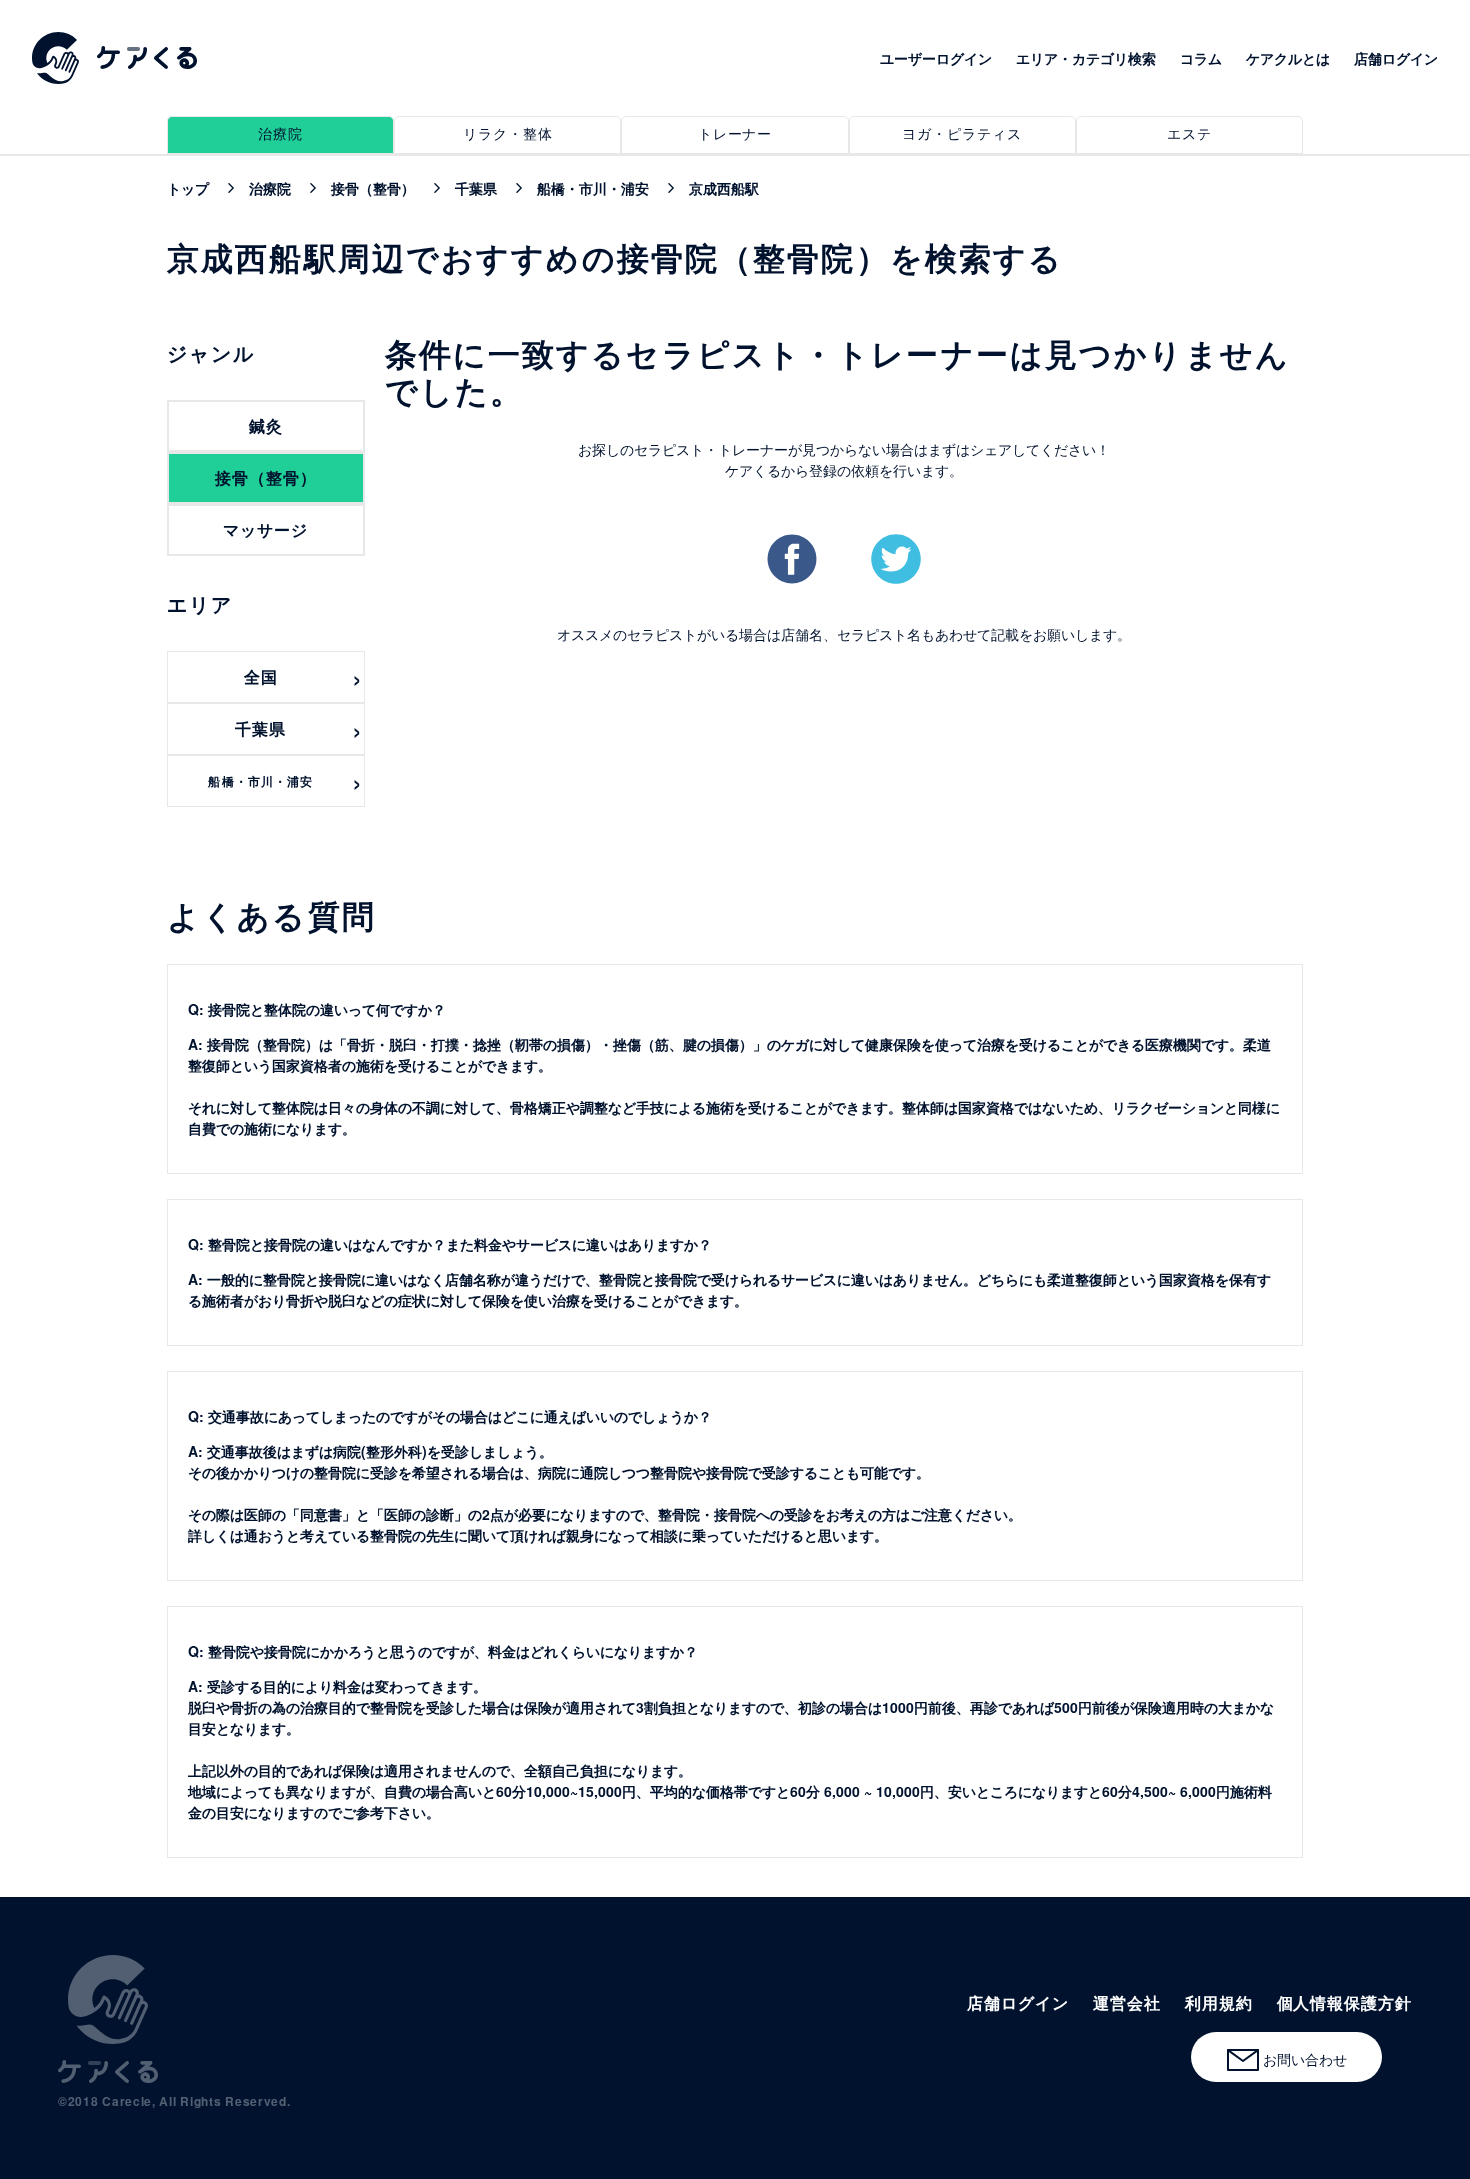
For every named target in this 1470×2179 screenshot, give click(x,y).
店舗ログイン (1396, 58)
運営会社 (1127, 2002)
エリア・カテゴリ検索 (1086, 58)
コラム (1201, 58)
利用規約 (1219, 2002)
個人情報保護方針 (1344, 2002)
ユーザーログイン (936, 58)
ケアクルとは (1288, 58)
